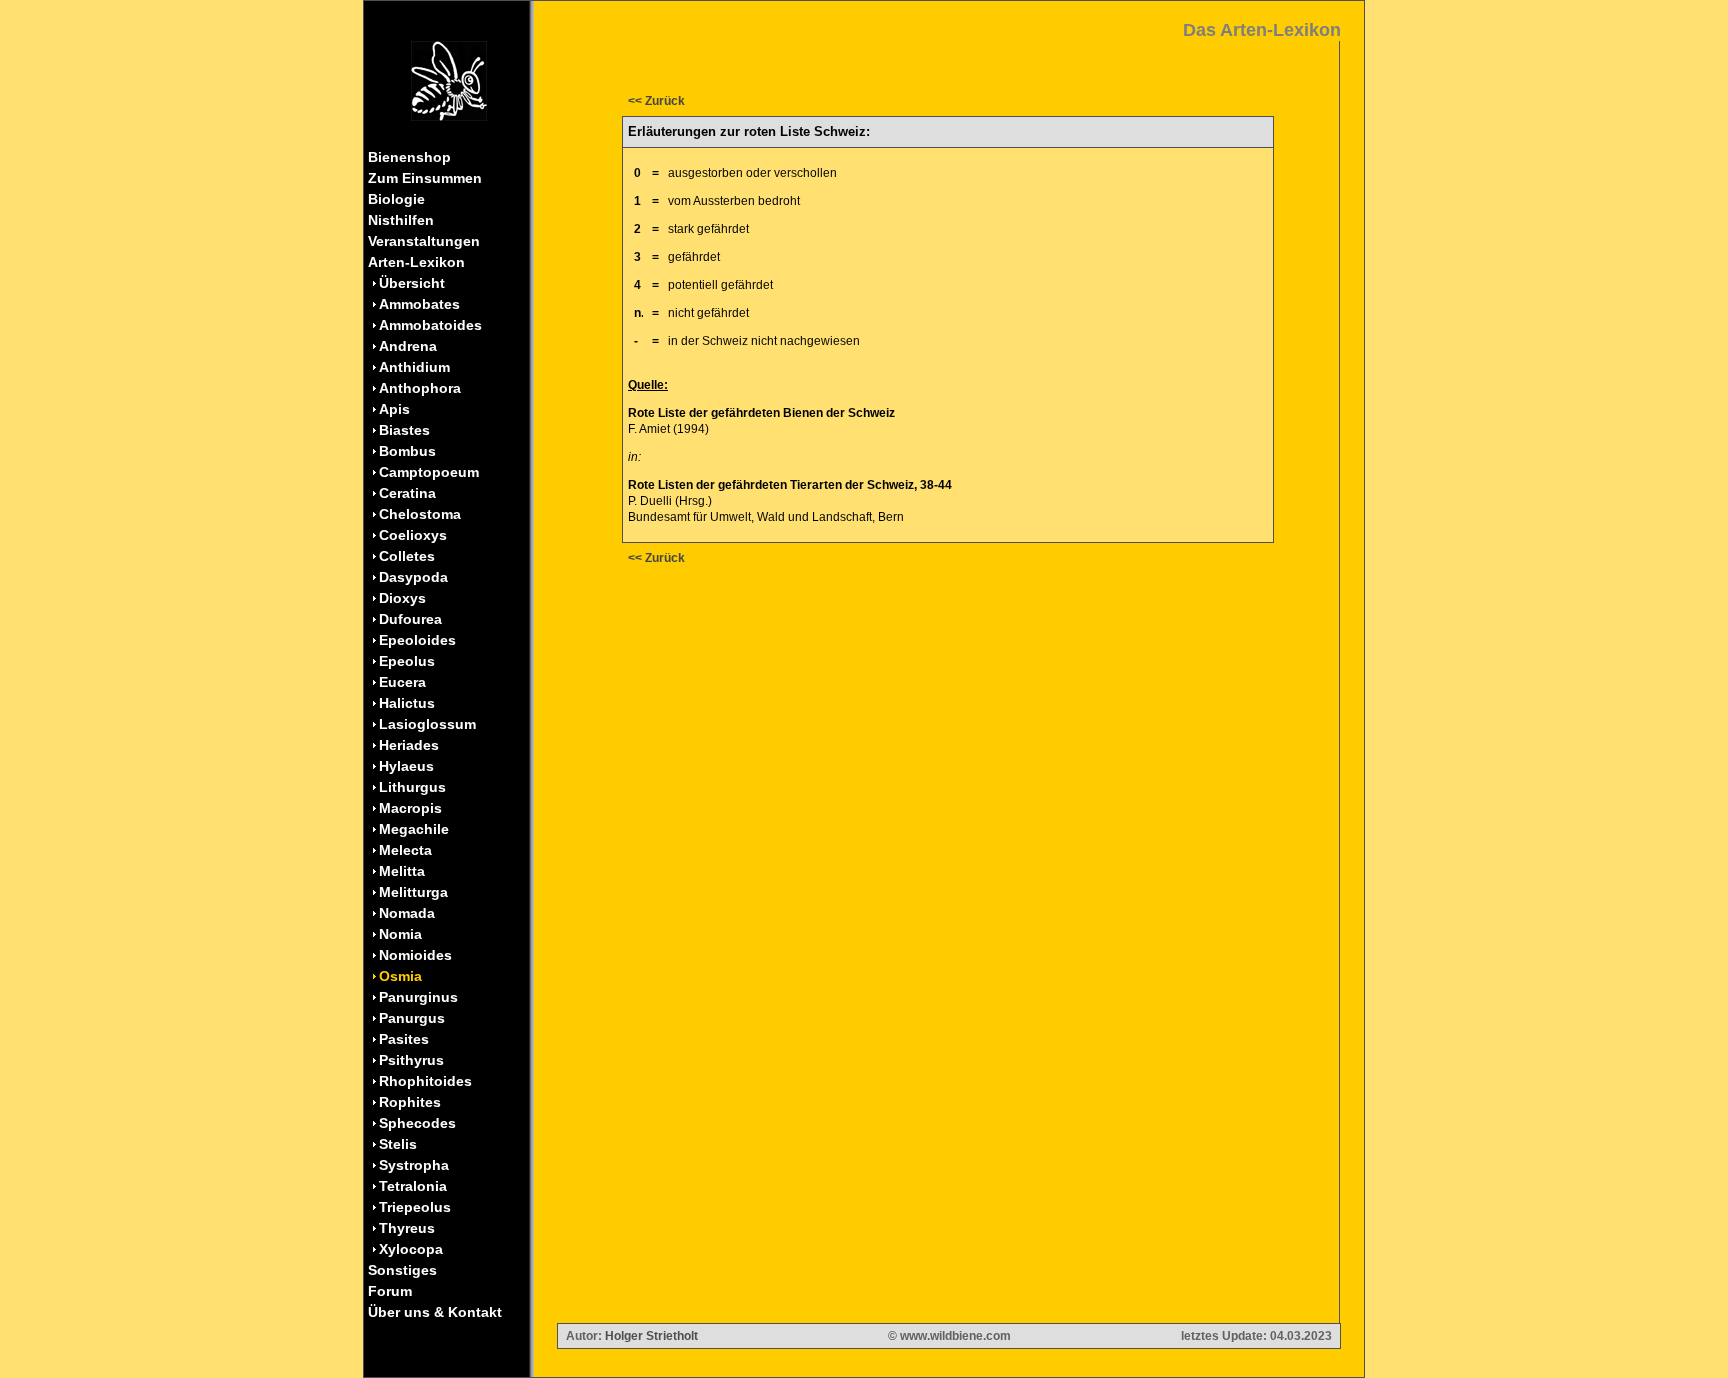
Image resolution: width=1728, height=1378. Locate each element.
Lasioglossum (427, 724)
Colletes (407, 556)
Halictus (407, 703)
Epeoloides (417, 640)
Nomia (400, 934)
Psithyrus (411, 1060)
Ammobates (419, 304)
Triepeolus (415, 1207)
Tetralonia (413, 1186)
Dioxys (402, 598)
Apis (394, 409)
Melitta (402, 871)
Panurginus (418, 997)
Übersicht (412, 283)
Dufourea (410, 619)
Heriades (409, 745)
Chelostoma (420, 514)
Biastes (404, 430)
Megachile (414, 829)
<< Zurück (656, 101)
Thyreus (407, 1228)
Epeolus (407, 661)
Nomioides (415, 955)
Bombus (407, 451)
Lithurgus (412, 787)
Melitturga (413, 892)
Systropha (414, 1165)
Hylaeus (406, 766)
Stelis (398, 1144)
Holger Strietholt (651, 1336)
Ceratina (407, 493)
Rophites (410, 1102)
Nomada (407, 913)
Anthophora (420, 388)
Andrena (408, 346)
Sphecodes (417, 1123)
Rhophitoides (425, 1081)
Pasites (404, 1039)
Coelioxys (413, 535)
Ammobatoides (430, 325)
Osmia (400, 976)
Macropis (410, 808)
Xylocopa (411, 1249)
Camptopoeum (429, 472)
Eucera (402, 682)
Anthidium (414, 367)
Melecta (405, 850)
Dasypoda (413, 577)
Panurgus (412, 1018)
